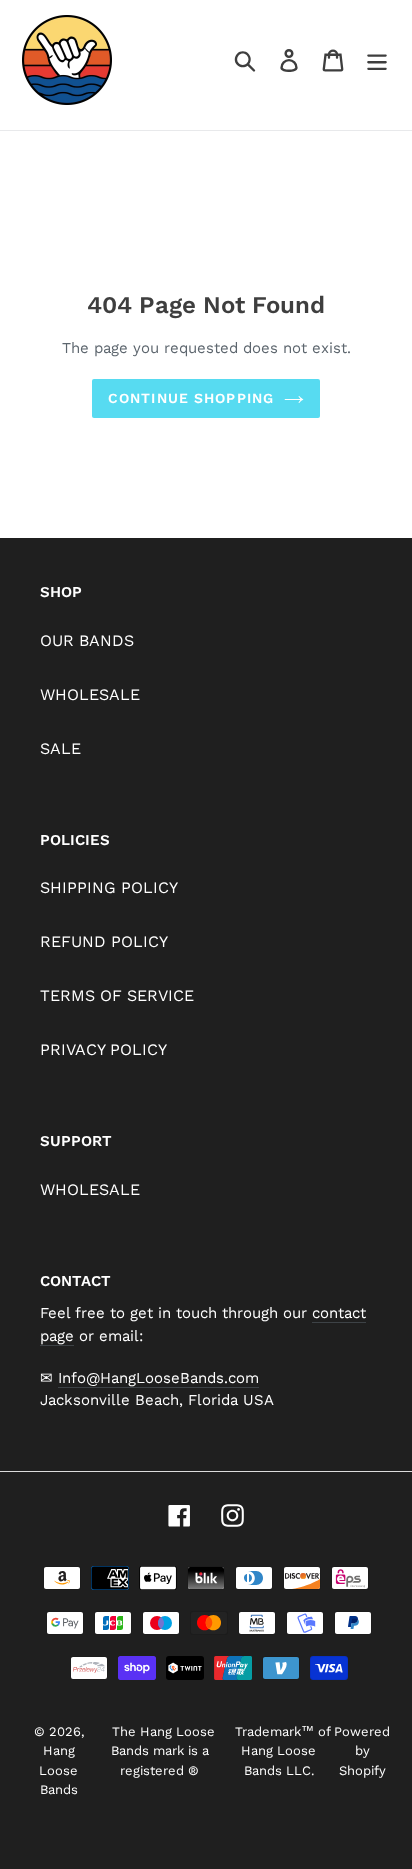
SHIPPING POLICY (109, 887)
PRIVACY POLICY (103, 1049)
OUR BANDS (87, 640)
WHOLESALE (90, 694)
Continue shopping (191, 398)
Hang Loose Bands (58, 1770)
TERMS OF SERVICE (117, 995)
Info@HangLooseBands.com (158, 1378)
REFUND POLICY (104, 941)
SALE (60, 748)
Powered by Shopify (362, 1751)
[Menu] (377, 60)
